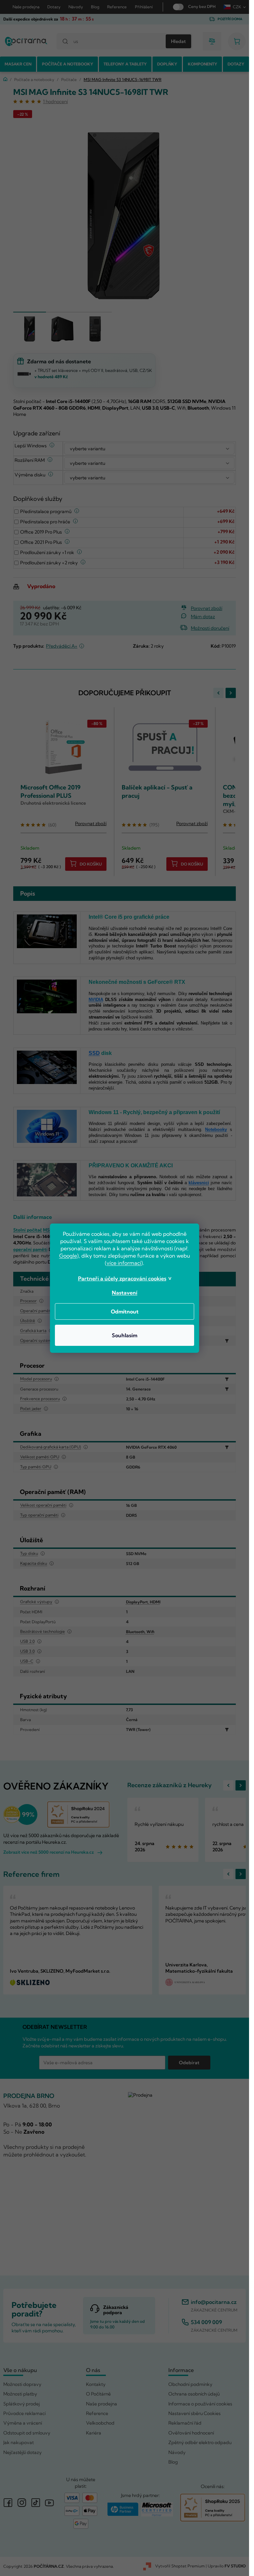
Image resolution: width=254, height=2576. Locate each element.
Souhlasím (125, 1335)
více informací (124, 1263)
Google (68, 1256)
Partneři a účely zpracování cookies (122, 1278)
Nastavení (125, 1293)
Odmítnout (125, 1311)
